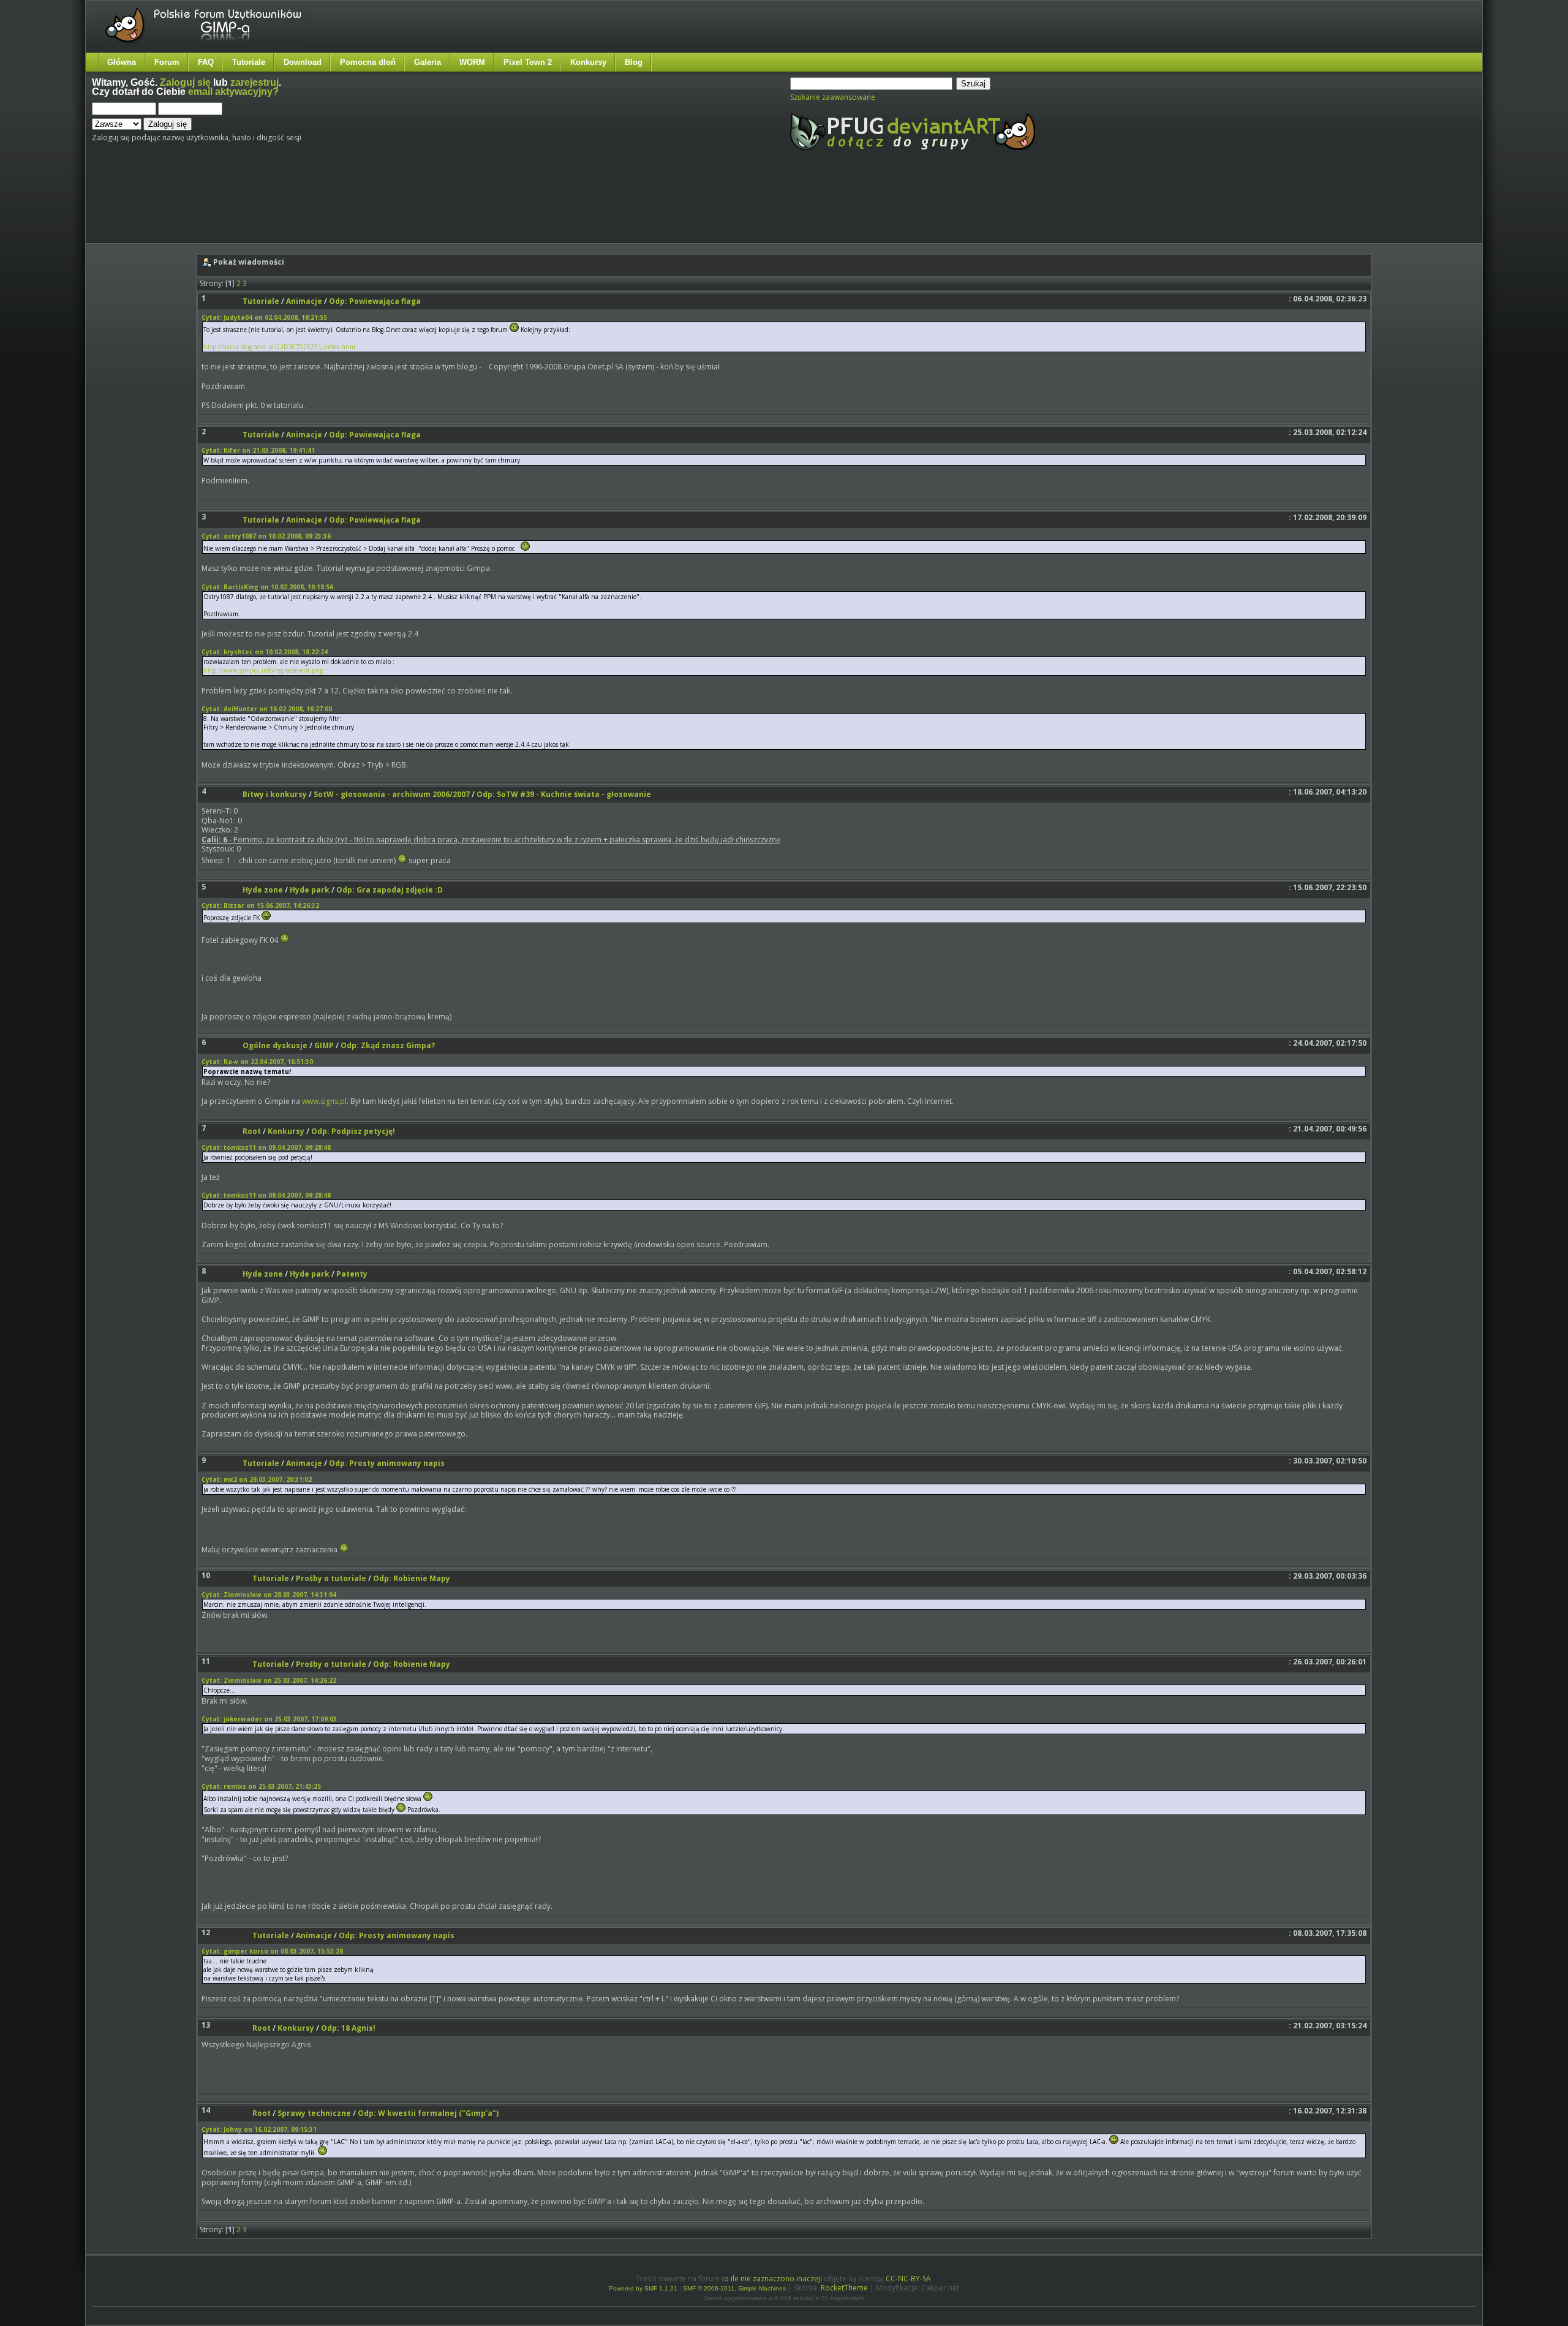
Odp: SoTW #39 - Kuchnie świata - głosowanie (564, 794)
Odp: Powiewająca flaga (375, 301)
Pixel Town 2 (528, 62)
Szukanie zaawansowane (833, 97)
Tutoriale (249, 62)
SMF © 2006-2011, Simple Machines (734, 2288)
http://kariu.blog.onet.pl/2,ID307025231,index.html (279, 347)
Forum (167, 62)
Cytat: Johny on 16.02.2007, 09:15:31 (259, 2129)
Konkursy (588, 62)
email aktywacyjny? (233, 92)
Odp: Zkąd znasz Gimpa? (388, 1045)
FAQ (206, 62)
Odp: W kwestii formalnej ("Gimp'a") (428, 2113)
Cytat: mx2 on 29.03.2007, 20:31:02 (257, 1479)
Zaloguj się (185, 82)
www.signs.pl (324, 1101)
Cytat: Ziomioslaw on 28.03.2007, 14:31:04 (269, 1595)
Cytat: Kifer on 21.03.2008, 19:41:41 (258, 450)
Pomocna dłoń (368, 62)
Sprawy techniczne (314, 2113)
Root (252, 1131)
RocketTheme (844, 2288)
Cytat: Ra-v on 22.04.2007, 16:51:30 (257, 1062)
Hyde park (310, 890)
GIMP (324, 1045)
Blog (634, 62)
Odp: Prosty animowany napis (387, 1463)
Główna (122, 62)
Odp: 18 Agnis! (348, 2028)
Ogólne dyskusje (275, 1045)
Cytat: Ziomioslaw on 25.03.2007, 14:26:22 (269, 1680)
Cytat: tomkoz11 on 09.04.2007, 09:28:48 (266, 1147)
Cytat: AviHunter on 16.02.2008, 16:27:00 (267, 709)
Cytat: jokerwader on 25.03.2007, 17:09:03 (269, 1719)
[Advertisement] (322, 207)
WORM (472, 62)
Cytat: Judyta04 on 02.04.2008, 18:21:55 (264, 317)
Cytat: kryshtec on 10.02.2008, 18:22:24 (265, 652)
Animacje (304, 301)
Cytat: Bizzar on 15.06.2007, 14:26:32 (260, 905)
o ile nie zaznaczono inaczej (772, 2279)
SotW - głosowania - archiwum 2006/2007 (392, 794)
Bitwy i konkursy (275, 794)
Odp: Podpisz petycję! (353, 1131)
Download (303, 62)
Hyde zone (263, 890)
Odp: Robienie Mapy (412, 1578)
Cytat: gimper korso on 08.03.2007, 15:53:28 (272, 1951)
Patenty (352, 1274)
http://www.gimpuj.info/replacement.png (263, 670)
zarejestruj (254, 82)
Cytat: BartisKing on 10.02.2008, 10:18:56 (267, 587)
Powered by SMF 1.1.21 (643, 2288)
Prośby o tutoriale (331, 1578)
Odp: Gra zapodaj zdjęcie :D (390, 890)
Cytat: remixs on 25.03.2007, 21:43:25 (261, 1786)
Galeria (428, 62)
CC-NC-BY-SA (908, 2279)
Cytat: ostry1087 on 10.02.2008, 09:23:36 (266, 536)
